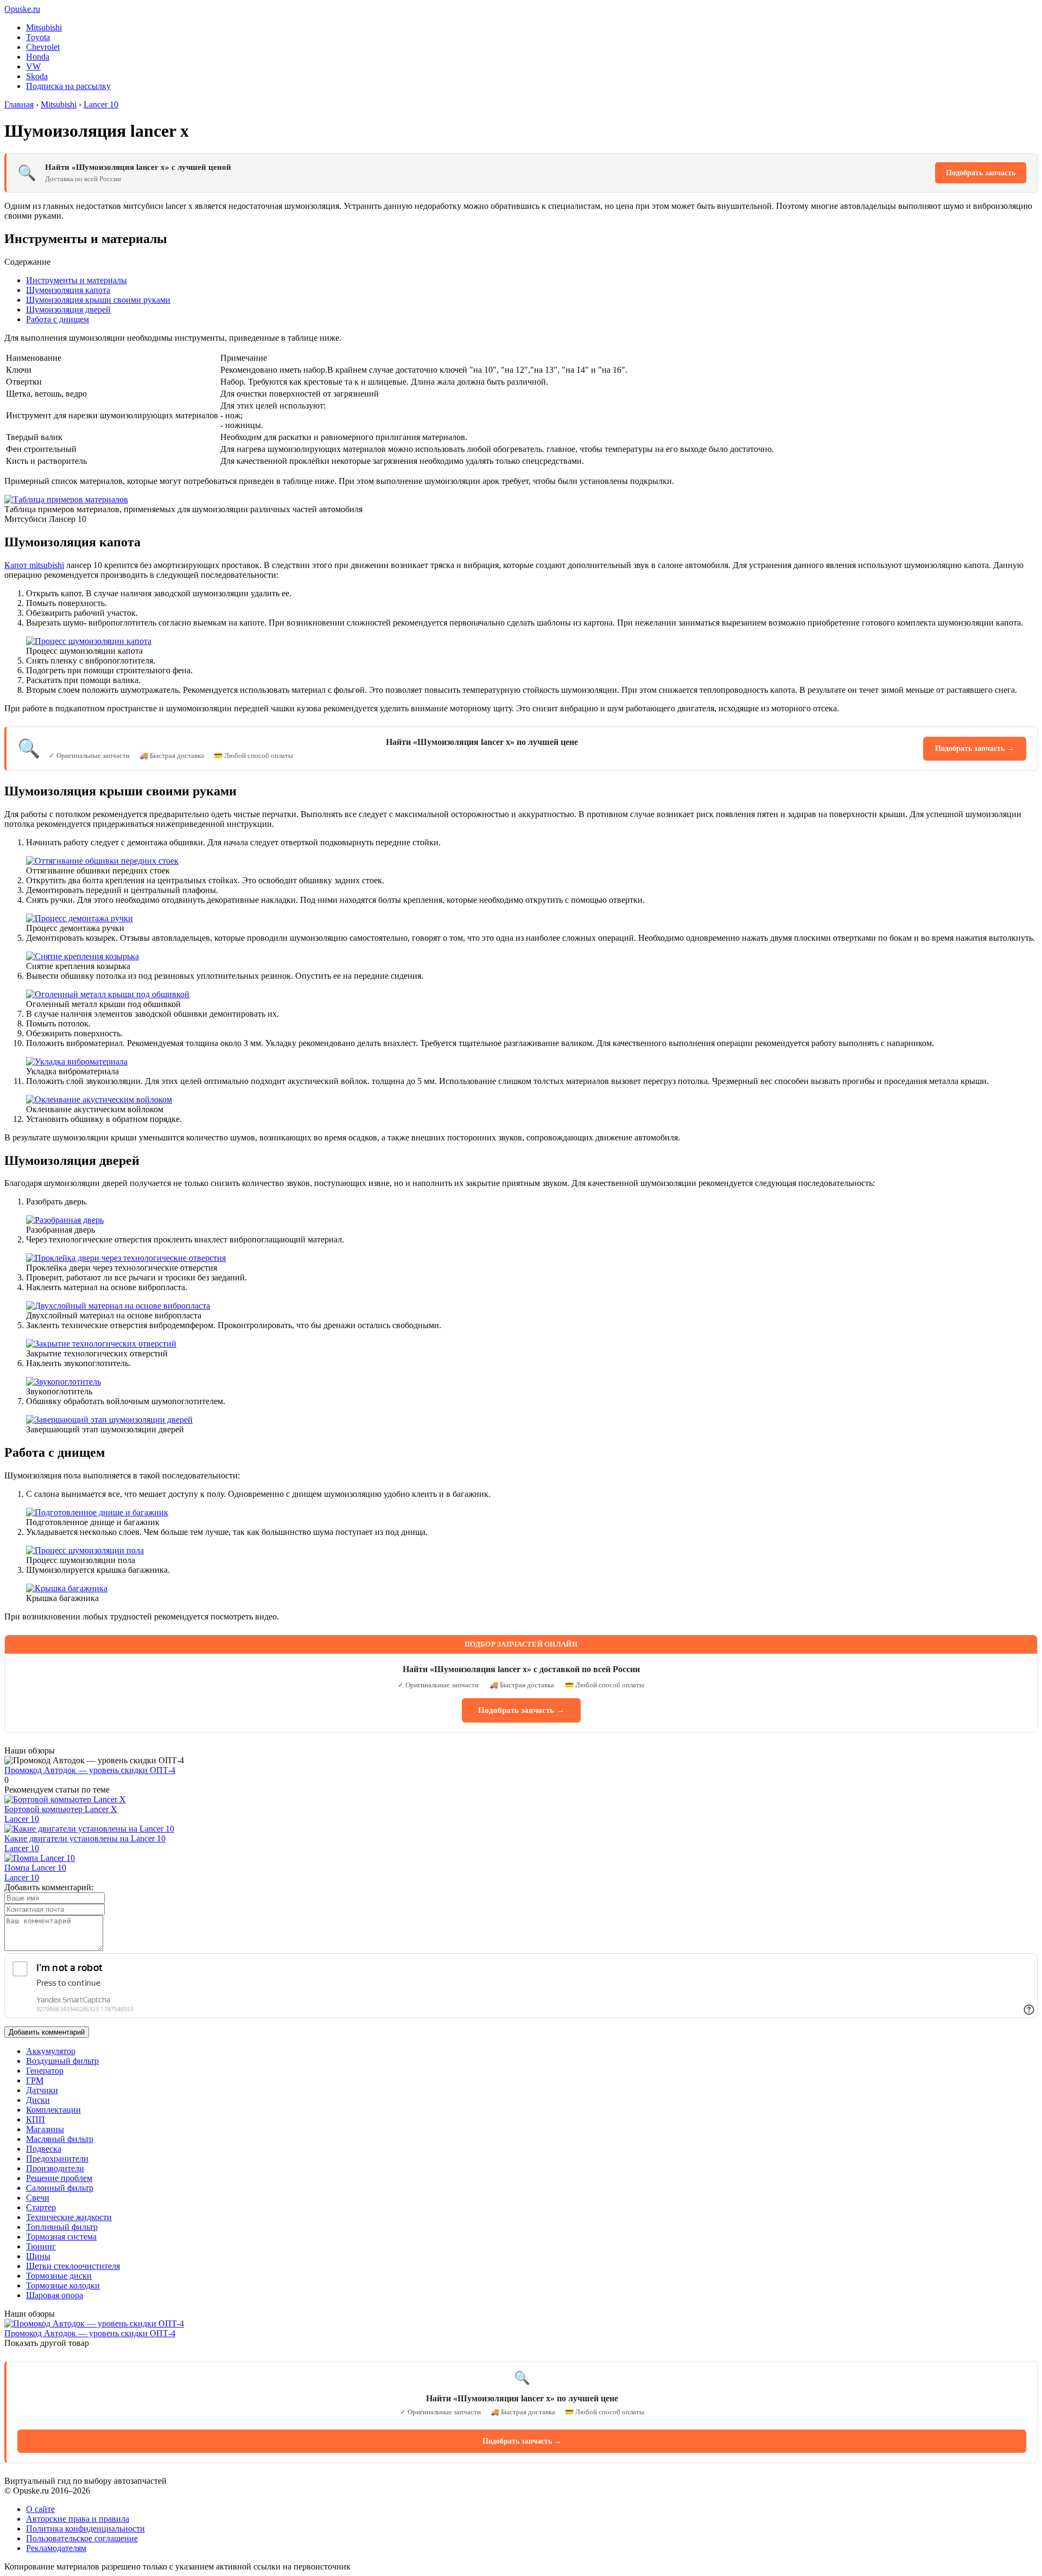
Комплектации (53, 2110)
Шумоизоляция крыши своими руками (98, 300)
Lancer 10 (22, 1819)
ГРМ (35, 2080)
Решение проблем (59, 2178)
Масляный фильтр (60, 2139)
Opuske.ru (22, 9)
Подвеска (44, 2149)
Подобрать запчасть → (975, 748)
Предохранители (57, 2159)
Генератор (45, 2071)
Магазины (45, 2129)
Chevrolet (43, 47)
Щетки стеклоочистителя (73, 2266)
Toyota (38, 37)
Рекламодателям (56, 2548)
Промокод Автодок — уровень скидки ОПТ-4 (90, 1770)
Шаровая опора (55, 2295)
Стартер (41, 2207)
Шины (38, 2256)
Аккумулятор (51, 2051)
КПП (36, 2119)
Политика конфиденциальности (85, 2529)
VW (33, 66)
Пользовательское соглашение (82, 2538)
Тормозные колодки (63, 2285)
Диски (38, 2100)
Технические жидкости (69, 2217)
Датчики (42, 2090)
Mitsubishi (44, 27)
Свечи (38, 2198)
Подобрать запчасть (981, 173)
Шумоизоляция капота (68, 290)
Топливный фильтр (62, 2227)
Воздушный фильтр (62, 2061)
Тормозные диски (59, 2276)
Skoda (37, 76)
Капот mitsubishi (34, 565)
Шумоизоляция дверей (68, 310)
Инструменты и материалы (77, 280)
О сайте (40, 2509)
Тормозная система (61, 2237)
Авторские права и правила (78, 2519)
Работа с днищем (58, 319)
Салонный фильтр (60, 2188)
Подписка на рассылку (68, 86)
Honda (38, 57)
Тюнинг (41, 2246)
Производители (55, 2168)
